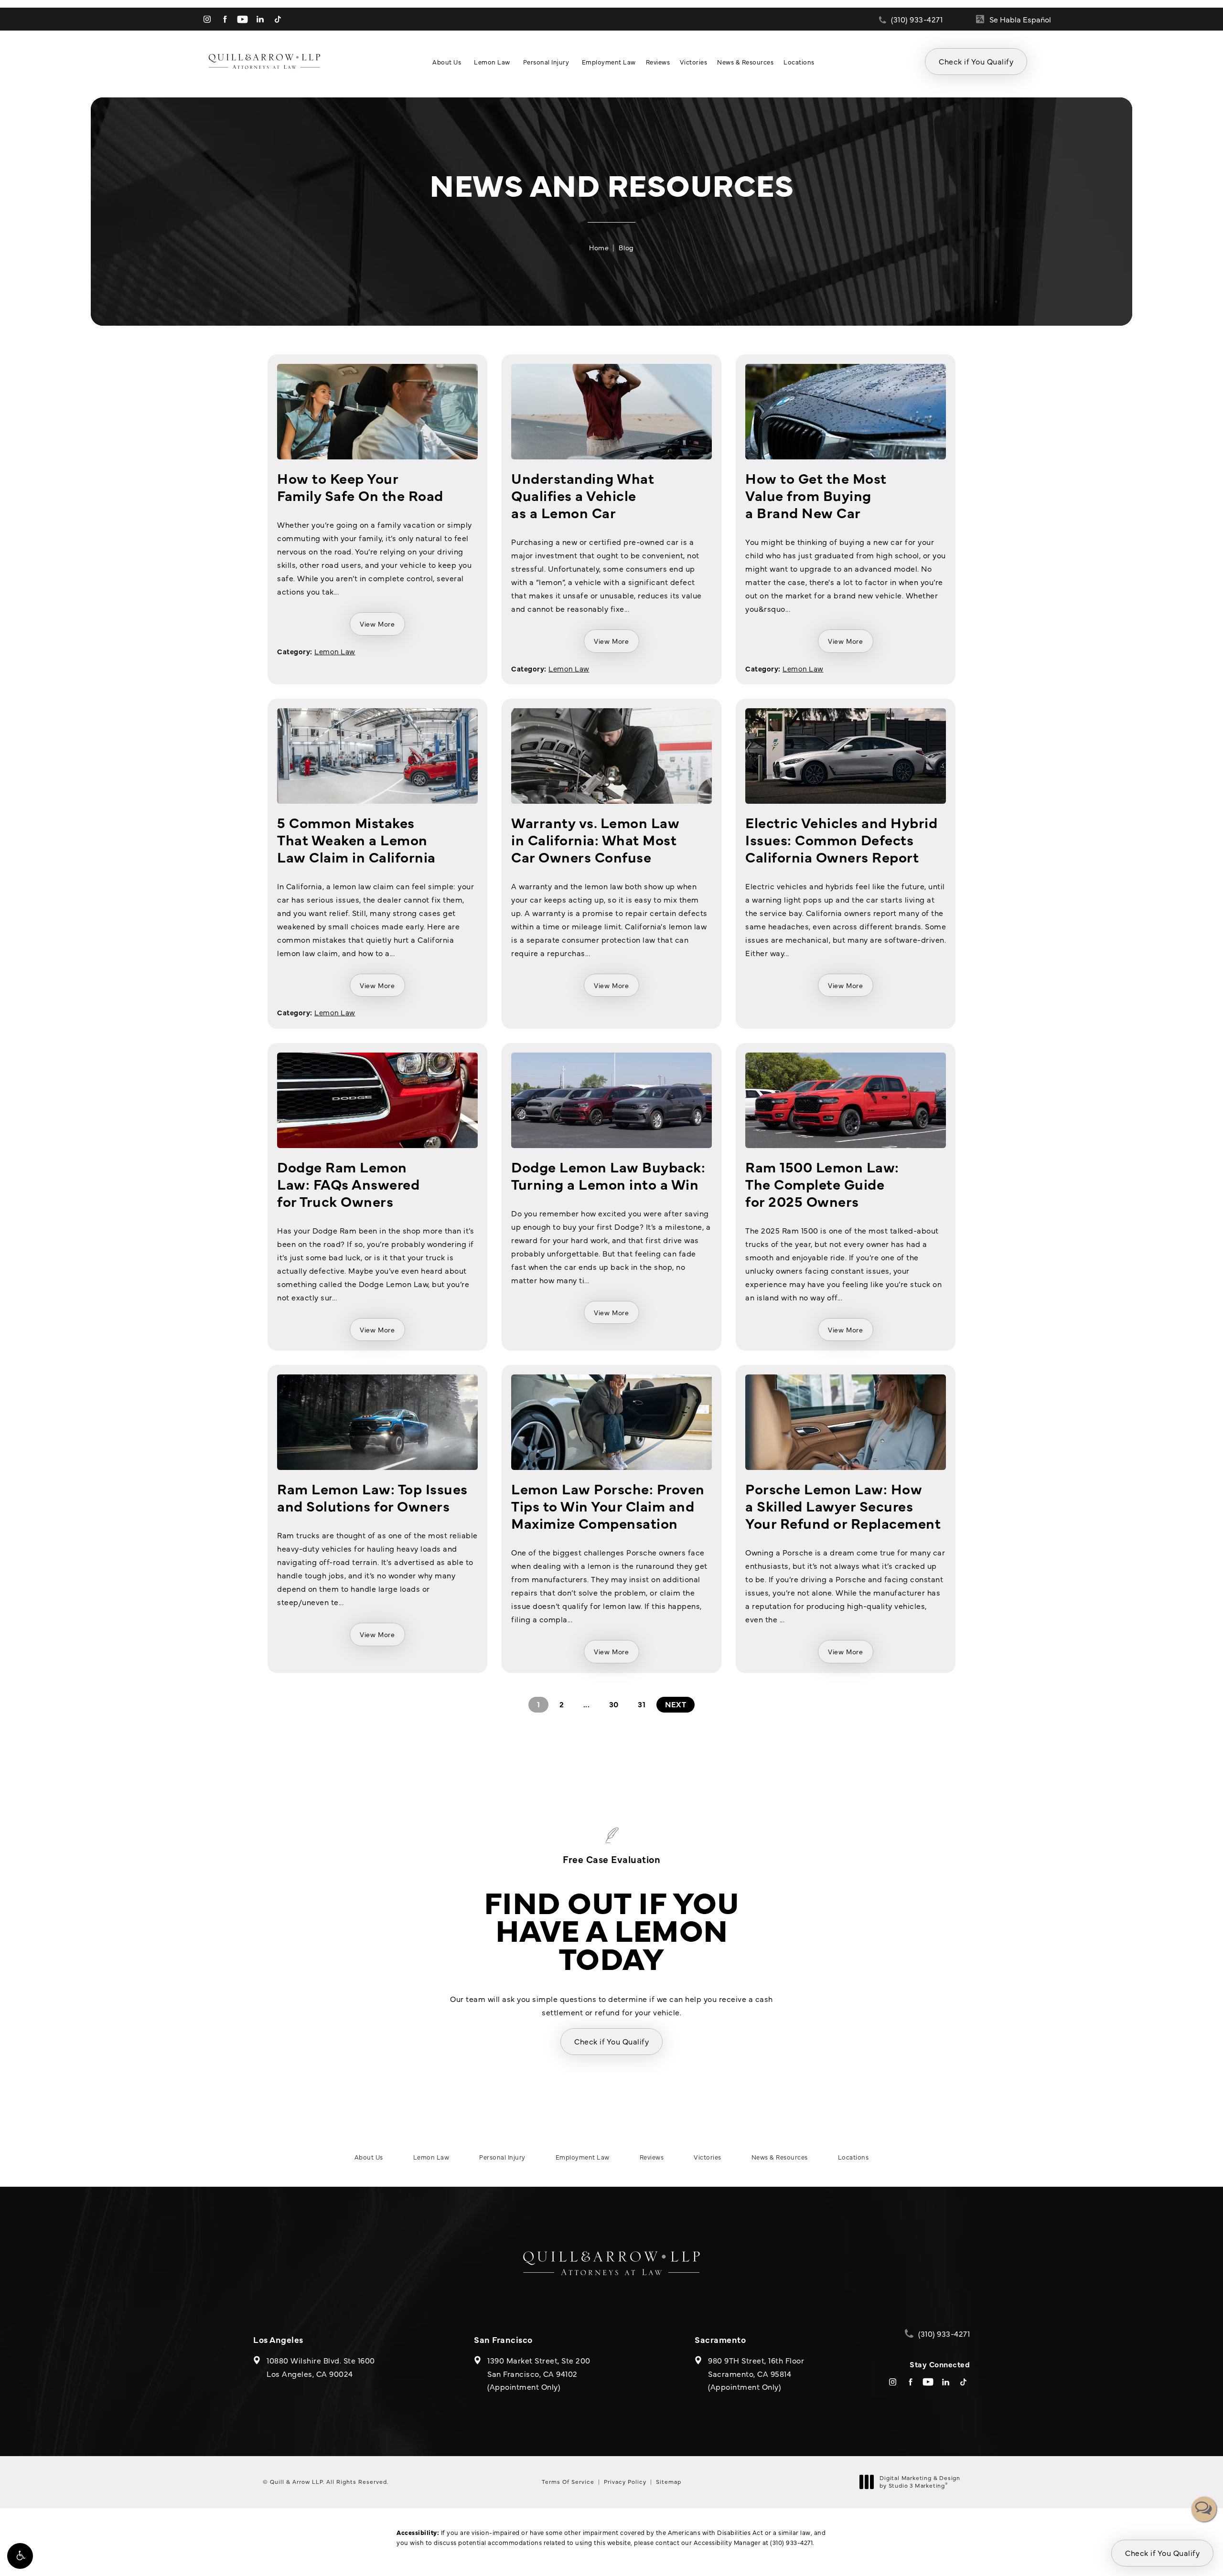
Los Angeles (278, 2339)
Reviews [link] (658, 62)
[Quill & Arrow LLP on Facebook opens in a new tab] (225, 19)
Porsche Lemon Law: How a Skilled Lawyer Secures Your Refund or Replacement (843, 1505)
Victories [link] (694, 62)
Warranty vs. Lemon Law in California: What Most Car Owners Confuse (595, 839)
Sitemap (669, 2481)
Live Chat (1204, 2509)
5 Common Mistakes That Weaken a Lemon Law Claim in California (356, 839)
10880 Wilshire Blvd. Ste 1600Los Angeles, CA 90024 (321, 2367)
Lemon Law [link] (492, 62)
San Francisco (503, 2339)
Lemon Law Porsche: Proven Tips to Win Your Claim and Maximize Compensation (608, 1505)
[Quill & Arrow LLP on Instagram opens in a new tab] (207, 19)
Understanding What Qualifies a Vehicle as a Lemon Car (583, 495)
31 (642, 1704)
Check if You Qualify (976, 61)
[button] (20, 2556)
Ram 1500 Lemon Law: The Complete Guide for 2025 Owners (822, 1183)
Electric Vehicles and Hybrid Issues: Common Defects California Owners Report (841, 839)
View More (377, 624)
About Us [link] (447, 62)
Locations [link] (799, 62)
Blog (626, 247)
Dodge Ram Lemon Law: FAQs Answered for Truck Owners (348, 1183)
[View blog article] (377, 412)
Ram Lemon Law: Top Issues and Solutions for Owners (372, 1497)
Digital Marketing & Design (920, 2482)
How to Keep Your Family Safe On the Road (360, 486)
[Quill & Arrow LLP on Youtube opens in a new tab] (242, 19)
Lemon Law (335, 651)
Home (599, 247)
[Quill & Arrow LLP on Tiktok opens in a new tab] (278, 19)
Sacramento (720, 2339)
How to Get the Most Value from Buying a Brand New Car (816, 495)
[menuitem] (207, 19)
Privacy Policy (625, 2481)
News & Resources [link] (745, 62)
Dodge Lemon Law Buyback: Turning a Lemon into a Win (608, 1175)
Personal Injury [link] (546, 62)
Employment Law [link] (609, 62)
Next (676, 1704)
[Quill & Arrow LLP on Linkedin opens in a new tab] (260, 19)
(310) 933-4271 (791, 2542)
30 (614, 1704)
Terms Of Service (568, 2481)
